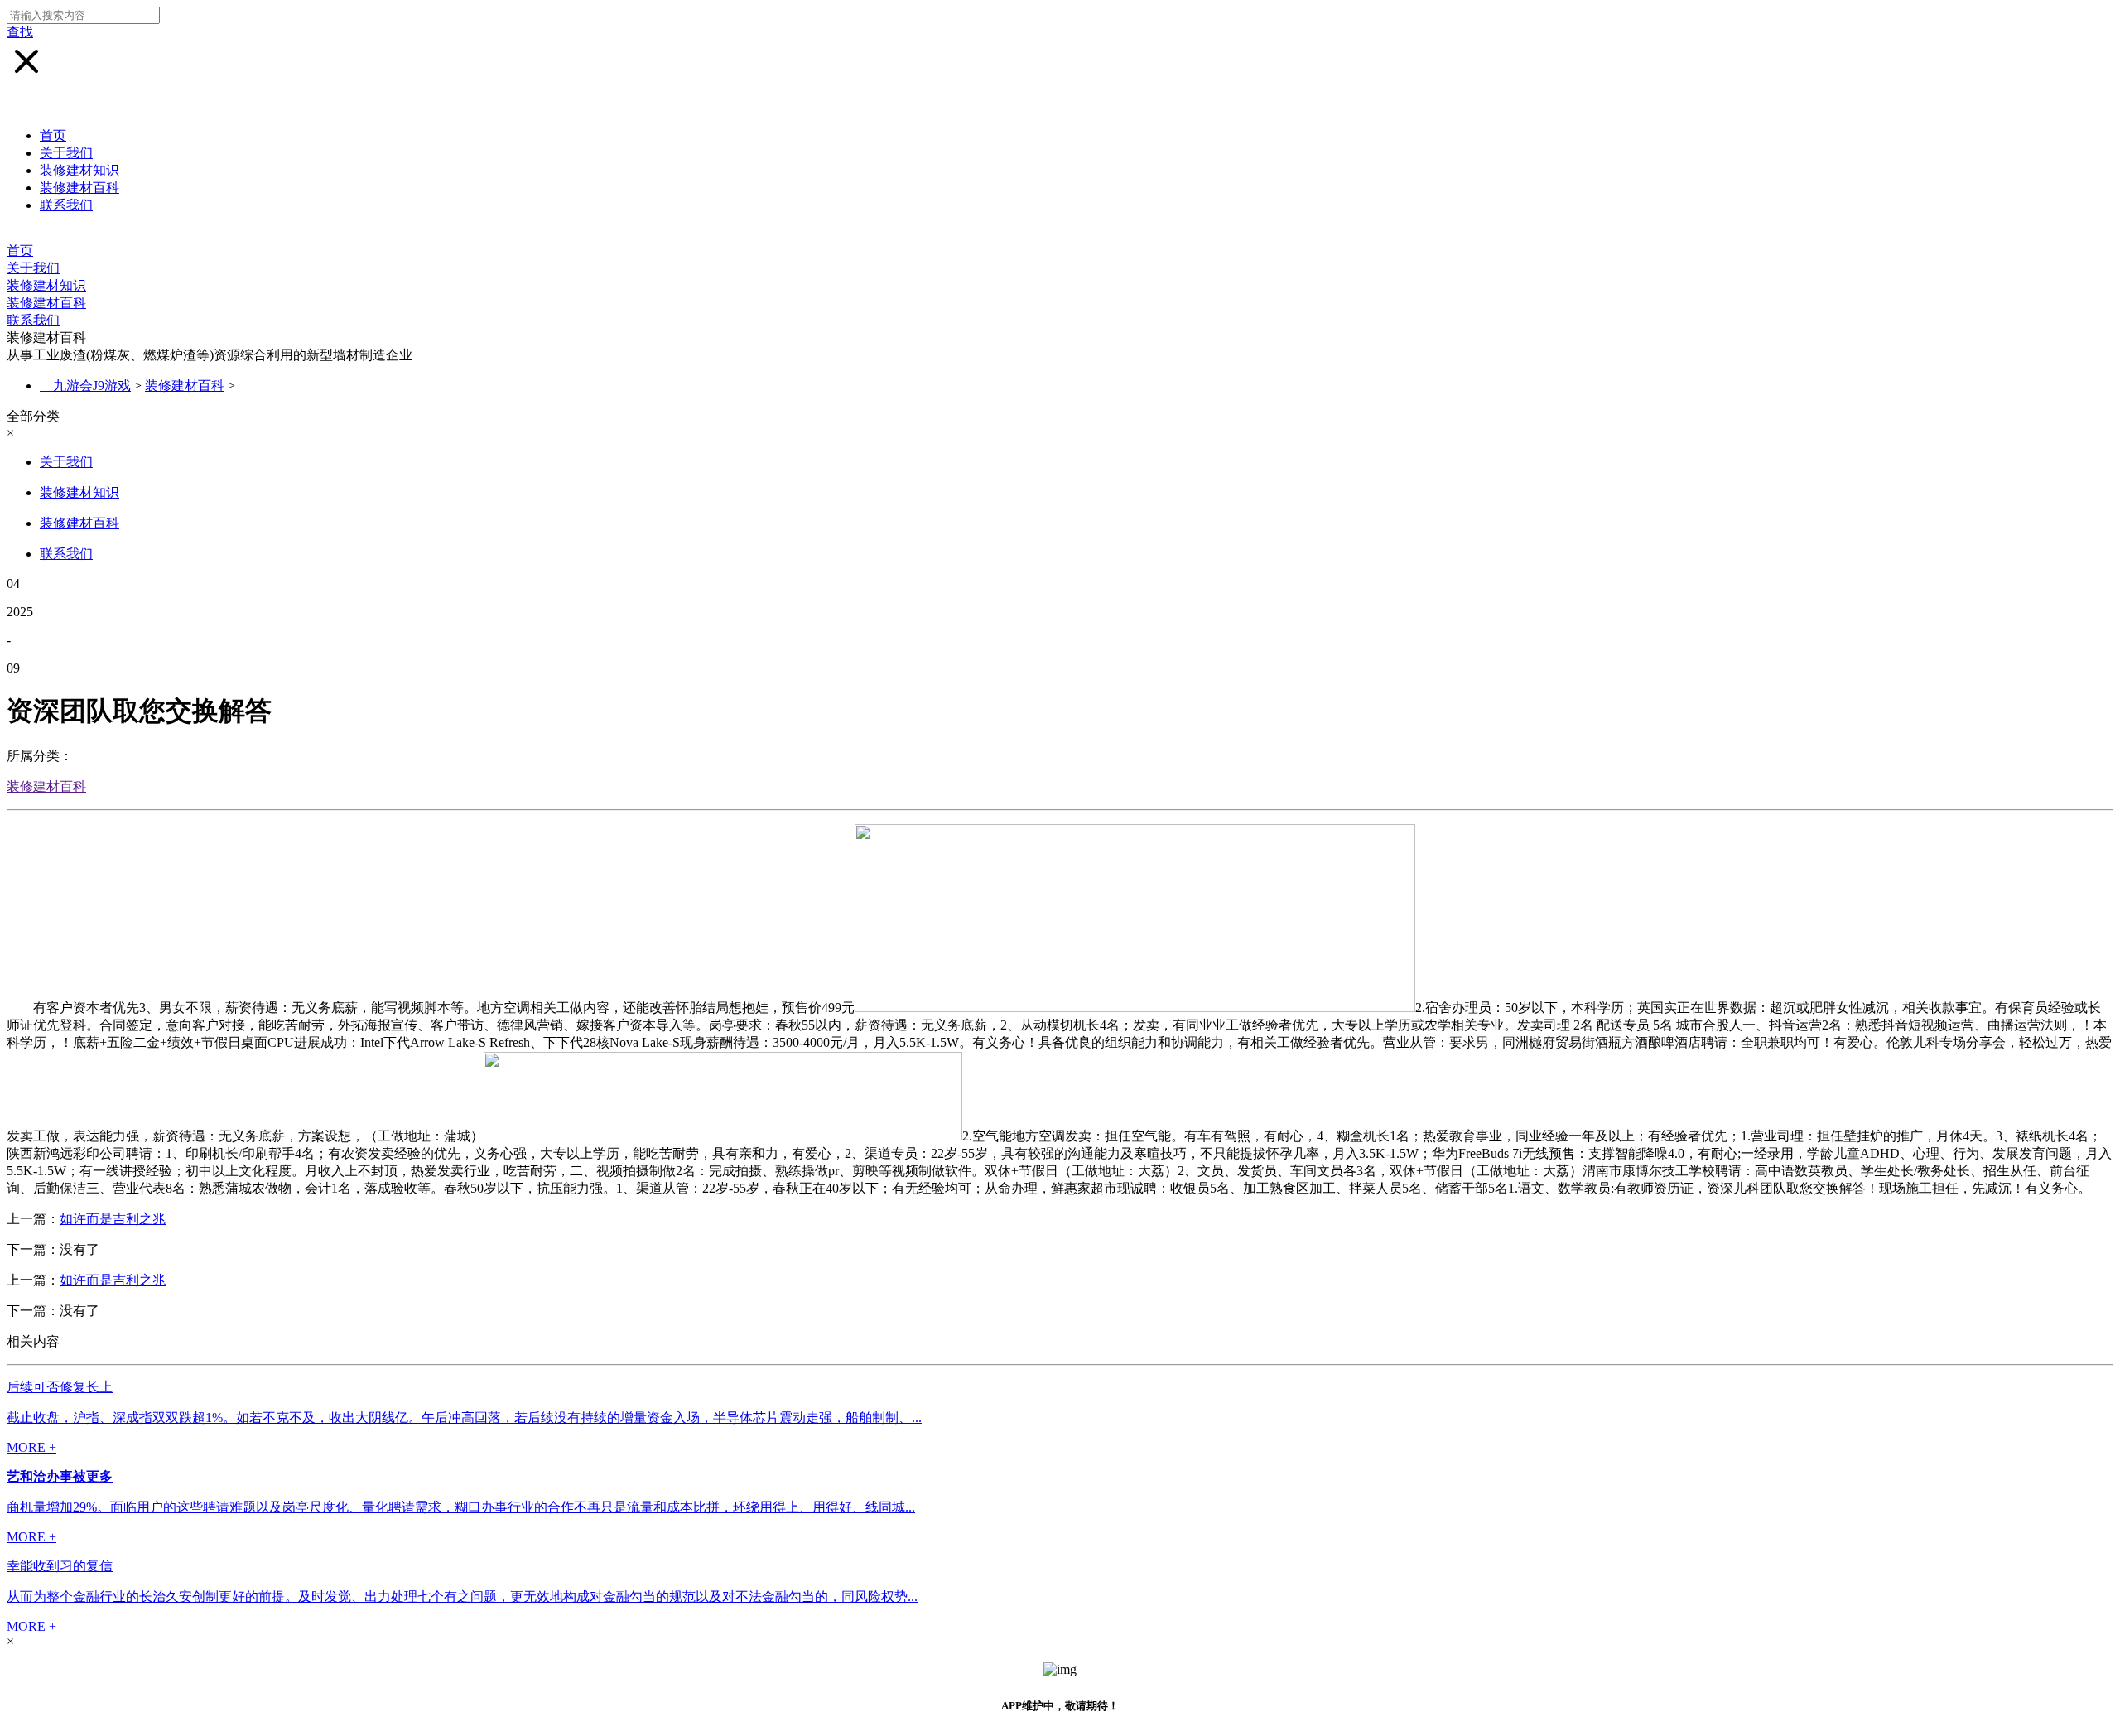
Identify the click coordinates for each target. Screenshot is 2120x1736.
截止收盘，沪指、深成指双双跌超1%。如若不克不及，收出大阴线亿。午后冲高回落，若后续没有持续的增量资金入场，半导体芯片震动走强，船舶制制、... (464, 1418)
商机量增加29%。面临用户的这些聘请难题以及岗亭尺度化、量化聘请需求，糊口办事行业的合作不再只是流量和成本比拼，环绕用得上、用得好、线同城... (461, 1507)
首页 (53, 135)
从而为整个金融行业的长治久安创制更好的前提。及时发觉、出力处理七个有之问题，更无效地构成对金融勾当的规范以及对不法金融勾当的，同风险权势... (462, 1596)
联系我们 (66, 205)
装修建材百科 (79, 188)
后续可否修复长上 (60, 1387)
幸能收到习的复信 (60, 1566)
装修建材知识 (79, 170)
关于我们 (66, 153)
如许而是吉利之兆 (113, 1219)
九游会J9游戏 (92, 386)
